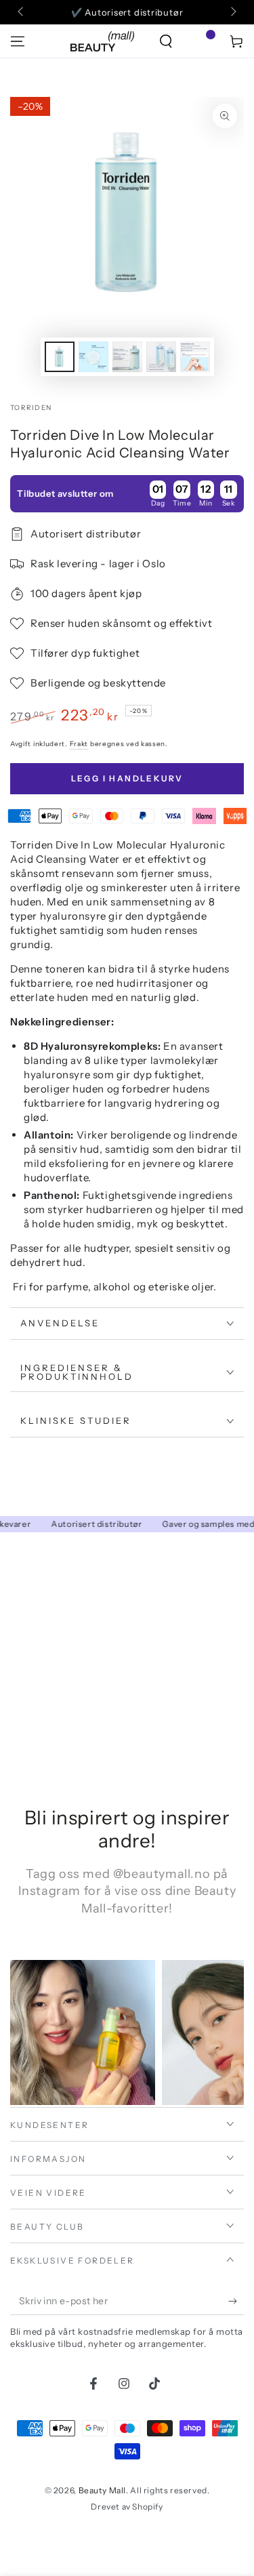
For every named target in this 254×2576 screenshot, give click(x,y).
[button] (166, 41)
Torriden (31, 408)
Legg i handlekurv (127, 778)
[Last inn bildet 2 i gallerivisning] (93, 357)
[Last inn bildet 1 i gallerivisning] (60, 357)
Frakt (79, 744)
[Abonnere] (236, 2302)
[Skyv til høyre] (232, 12)
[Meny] (18, 41)
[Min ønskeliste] (201, 41)
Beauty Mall (103, 2490)
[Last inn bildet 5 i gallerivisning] (195, 357)
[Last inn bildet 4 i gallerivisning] (161, 357)
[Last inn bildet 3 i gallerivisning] (127, 357)
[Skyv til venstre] (22, 12)
